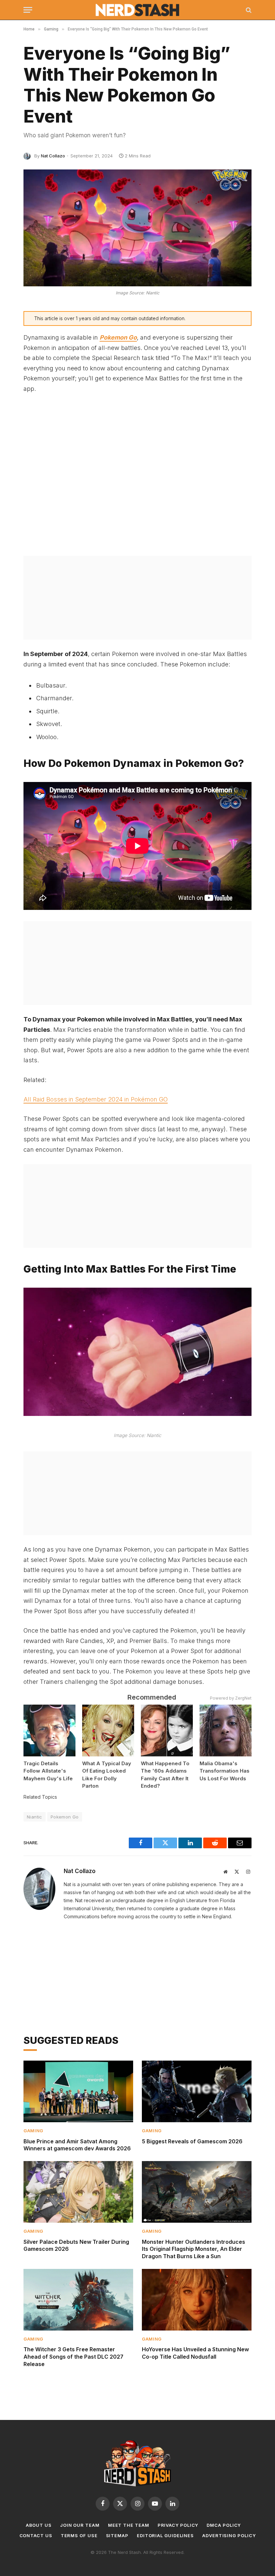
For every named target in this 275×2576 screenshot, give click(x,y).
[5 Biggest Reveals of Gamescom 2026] (197, 2091)
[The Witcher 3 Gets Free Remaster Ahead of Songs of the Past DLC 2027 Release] (78, 2300)
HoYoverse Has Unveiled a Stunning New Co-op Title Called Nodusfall (195, 2353)
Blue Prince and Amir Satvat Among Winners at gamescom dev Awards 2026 (77, 2145)
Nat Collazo (53, 156)
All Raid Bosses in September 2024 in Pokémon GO (96, 1099)
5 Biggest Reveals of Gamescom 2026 (192, 2141)
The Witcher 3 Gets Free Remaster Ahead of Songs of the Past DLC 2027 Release (73, 2357)
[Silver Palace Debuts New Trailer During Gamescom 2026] (78, 2192)
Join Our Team (80, 2525)
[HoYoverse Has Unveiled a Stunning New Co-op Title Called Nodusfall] (197, 2300)
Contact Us (36, 2535)
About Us (39, 2525)
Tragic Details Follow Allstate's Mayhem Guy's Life (48, 1771)
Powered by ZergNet (231, 1698)
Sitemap (117, 2535)
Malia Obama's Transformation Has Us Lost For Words (225, 1771)
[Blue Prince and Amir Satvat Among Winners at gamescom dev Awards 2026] (78, 2091)
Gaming (33, 2131)
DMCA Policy (224, 2525)
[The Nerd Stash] (138, 10)
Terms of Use (79, 2535)
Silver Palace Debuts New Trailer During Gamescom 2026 (76, 2245)
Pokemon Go (118, 337)
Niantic (35, 1817)
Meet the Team (129, 2525)
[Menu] (28, 10)
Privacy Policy (178, 2525)
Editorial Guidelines (165, 2535)
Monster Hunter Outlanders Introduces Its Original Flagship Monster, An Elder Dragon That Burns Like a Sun (194, 2249)
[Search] (248, 10)
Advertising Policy (229, 2535)
